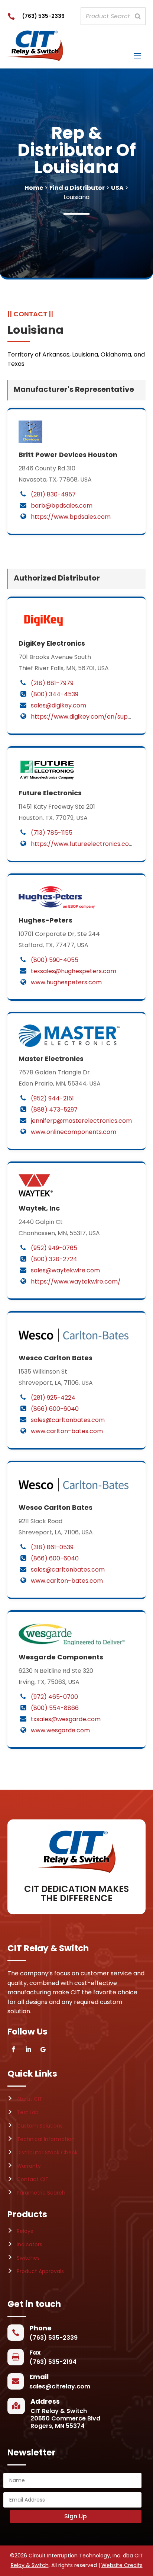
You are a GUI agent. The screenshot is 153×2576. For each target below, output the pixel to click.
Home (34, 188)
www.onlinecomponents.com (74, 1132)
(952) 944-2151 (52, 1098)
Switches (28, 2258)
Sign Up (76, 2516)
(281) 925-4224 (53, 1398)
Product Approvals (40, 2271)
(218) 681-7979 (52, 683)
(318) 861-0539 (52, 1547)
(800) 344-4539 (55, 694)
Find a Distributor (77, 188)
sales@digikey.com (58, 705)
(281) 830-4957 (53, 494)
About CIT (30, 2099)
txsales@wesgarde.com (66, 1719)
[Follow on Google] (43, 2049)
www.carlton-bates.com (67, 1431)
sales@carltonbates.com (68, 1420)
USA (117, 188)
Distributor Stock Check (47, 2152)
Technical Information (46, 2139)
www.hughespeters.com (66, 982)
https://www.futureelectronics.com (83, 844)
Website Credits (122, 2565)
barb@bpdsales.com (62, 506)
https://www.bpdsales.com (71, 517)
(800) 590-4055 (55, 960)
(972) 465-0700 (54, 1697)
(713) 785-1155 (52, 833)
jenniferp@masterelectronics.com (81, 1121)
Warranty (29, 2166)
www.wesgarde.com (60, 1730)
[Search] (138, 16)
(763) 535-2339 (43, 16)
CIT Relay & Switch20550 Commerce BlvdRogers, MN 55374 (65, 2418)
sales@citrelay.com (60, 2386)
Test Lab (28, 2112)
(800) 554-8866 (55, 1708)
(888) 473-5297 (54, 1110)
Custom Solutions (40, 2126)
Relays (25, 2231)
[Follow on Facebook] (13, 2049)
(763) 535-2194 (53, 2362)
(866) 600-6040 (55, 1409)
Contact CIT (33, 2179)
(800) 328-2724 (54, 1259)
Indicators (30, 2244)
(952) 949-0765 (54, 1248)
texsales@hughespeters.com (74, 971)
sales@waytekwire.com (65, 1270)
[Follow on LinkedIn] (28, 2049)
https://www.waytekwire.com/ (76, 1281)
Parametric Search (41, 2193)
